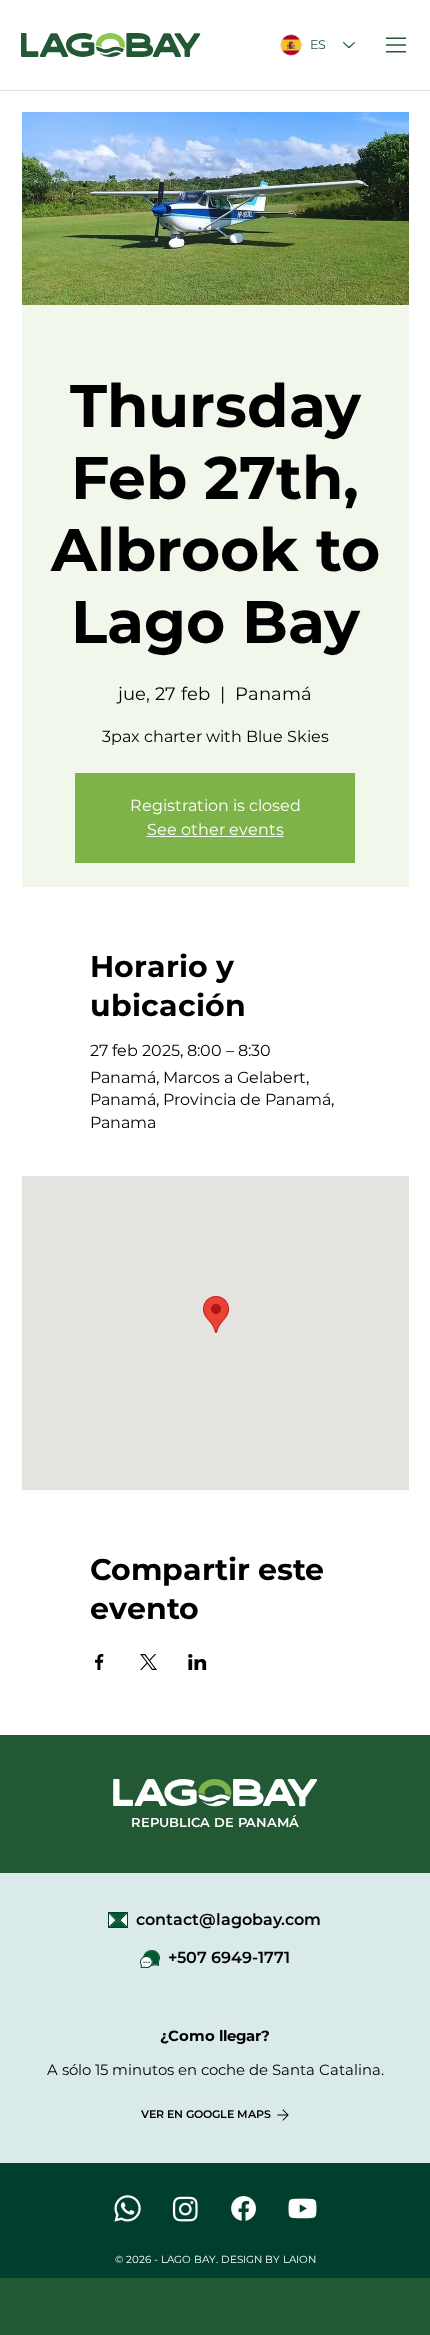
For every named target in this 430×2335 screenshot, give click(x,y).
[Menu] (397, 45)
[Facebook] (243, 2208)
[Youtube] (302, 2208)
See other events (215, 829)
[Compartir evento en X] (148, 1662)
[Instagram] (185, 2208)
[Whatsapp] (127, 2208)
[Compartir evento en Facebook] (99, 1662)
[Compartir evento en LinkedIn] (197, 1662)
